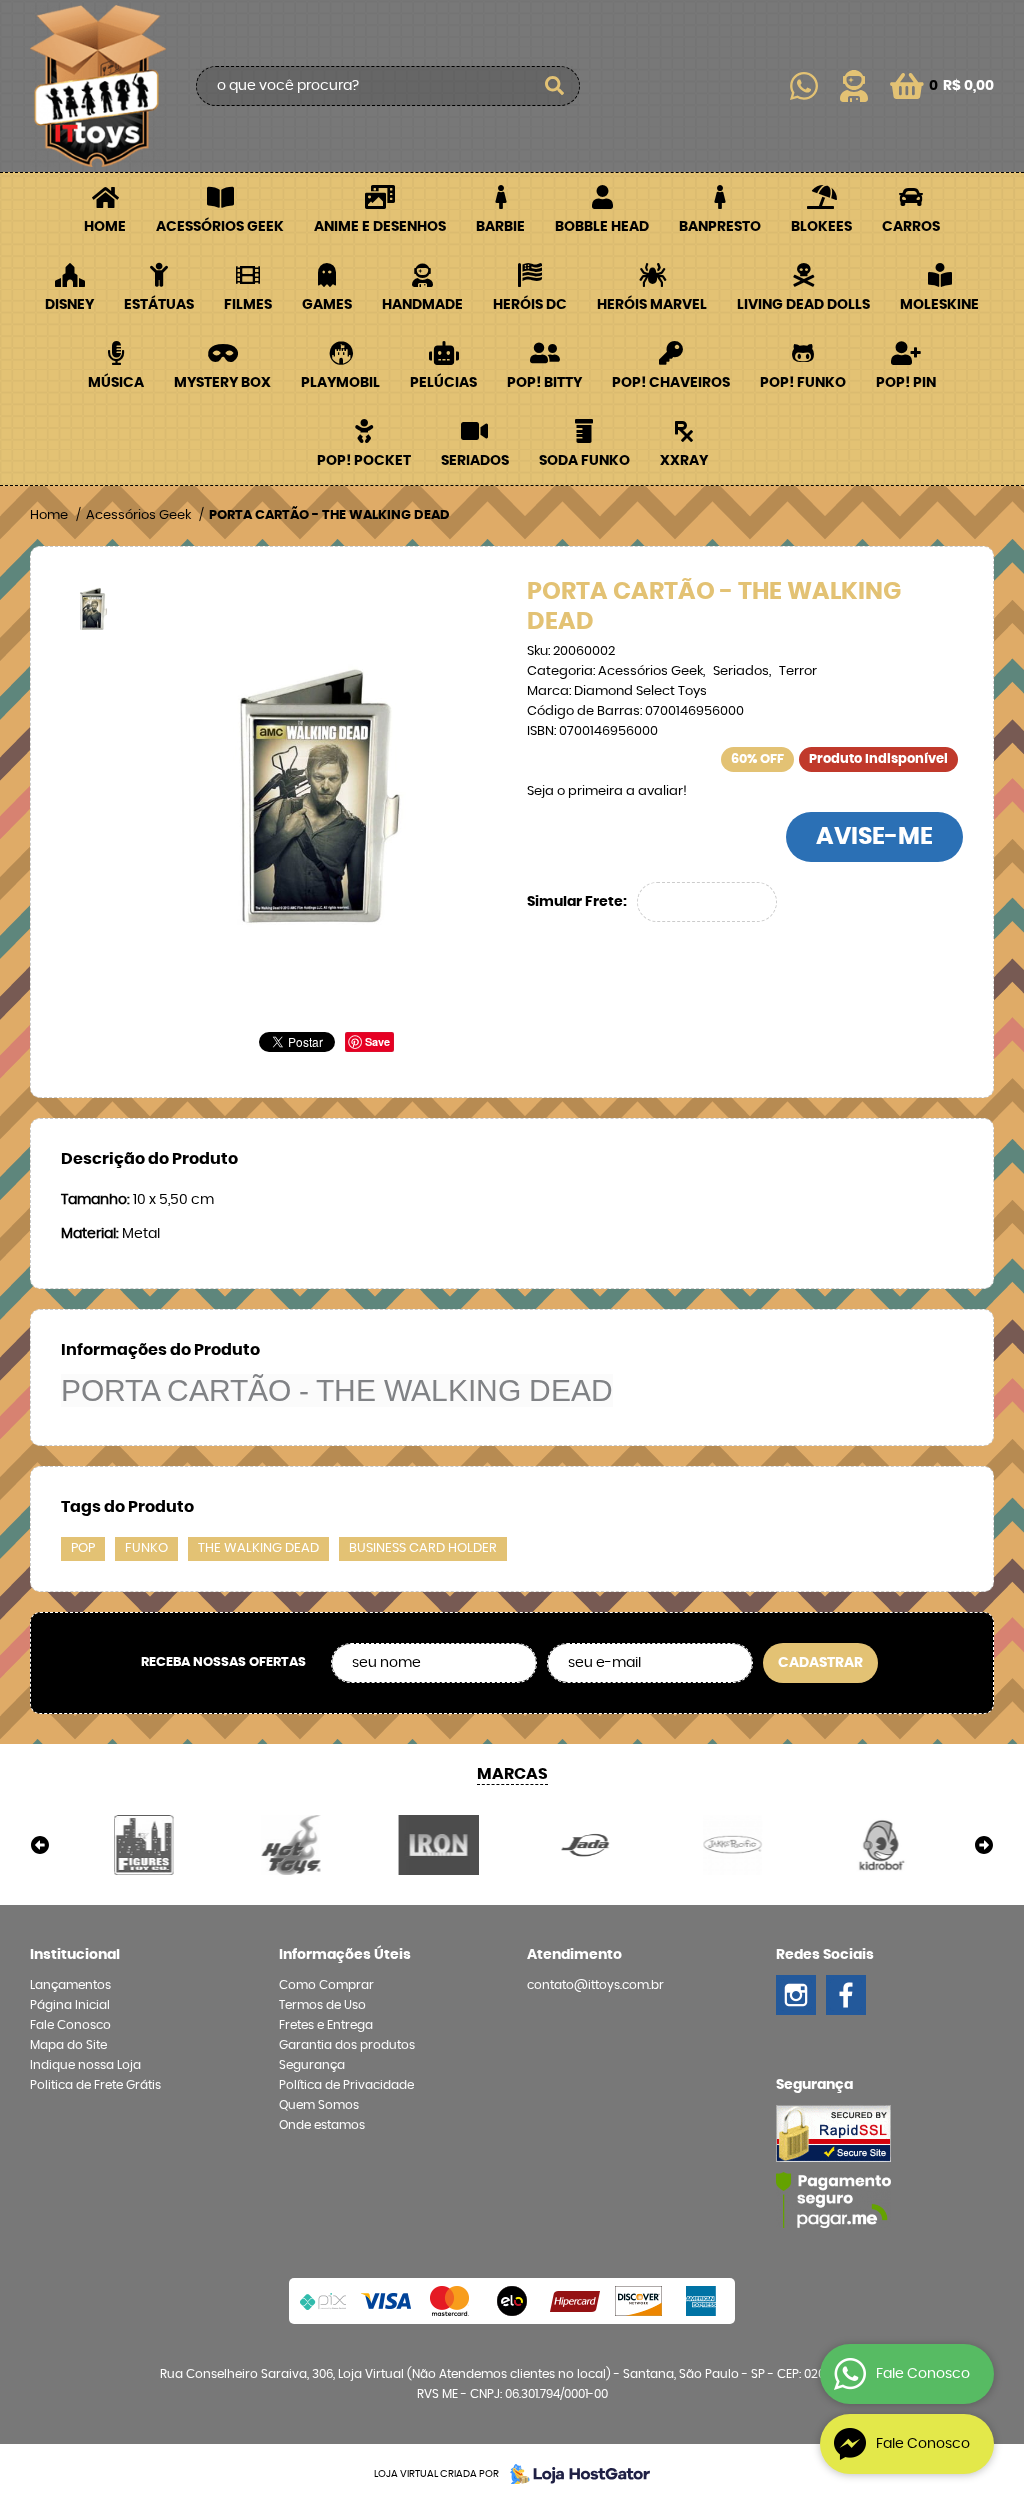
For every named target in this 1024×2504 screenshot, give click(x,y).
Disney (69, 305)
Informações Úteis (345, 1955)
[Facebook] (846, 1995)
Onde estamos (322, 2125)
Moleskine (939, 305)
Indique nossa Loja (85, 2065)
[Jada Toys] (585, 1845)
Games (327, 305)
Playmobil (340, 383)
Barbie (500, 227)
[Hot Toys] (290, 1845)
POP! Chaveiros (671, 383)
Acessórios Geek (220, 227)
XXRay (684, 461)
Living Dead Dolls (803, 305)
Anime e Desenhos (380, 227)
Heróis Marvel (652, 305)
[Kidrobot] (880, 1845)
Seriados (475, 461)
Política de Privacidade (346, 2085)
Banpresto (720, 227)
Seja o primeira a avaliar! (607, 791)
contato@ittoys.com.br (595, 1985)
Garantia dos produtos (347, 2045)
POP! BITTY (544, 383)
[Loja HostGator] (574, 2474)
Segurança (312, 2065)
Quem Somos (319, 2105)
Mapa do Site (68, 2045)
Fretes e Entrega (326, 2025)
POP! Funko (803, 383)
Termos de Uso (322, 2005)
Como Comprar (326, 1985)
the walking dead (258, 1548)
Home (105, 227)
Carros (911, 227)
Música (116, 383)
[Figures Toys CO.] (143, 1845)
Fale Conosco (70, 2025)
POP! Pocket (364, 461)
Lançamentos (70, 1985)
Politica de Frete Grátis (95, 2085)
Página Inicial (70, 2005)
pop (83, 1548)
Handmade (422, 305)
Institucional (75, 1955)
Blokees (821, 227)
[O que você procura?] (555, 86)
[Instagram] (796, 1995)
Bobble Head (602, 227)
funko (146, 1548)
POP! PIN (906, 383)
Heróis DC (530, 305)
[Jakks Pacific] (732, 1845)
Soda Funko (584, 461)
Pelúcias (443, 383)
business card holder (423, 1548)
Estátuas (159, 305)
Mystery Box (222, 383)
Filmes (248, 305)
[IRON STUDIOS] (438, 1845)
